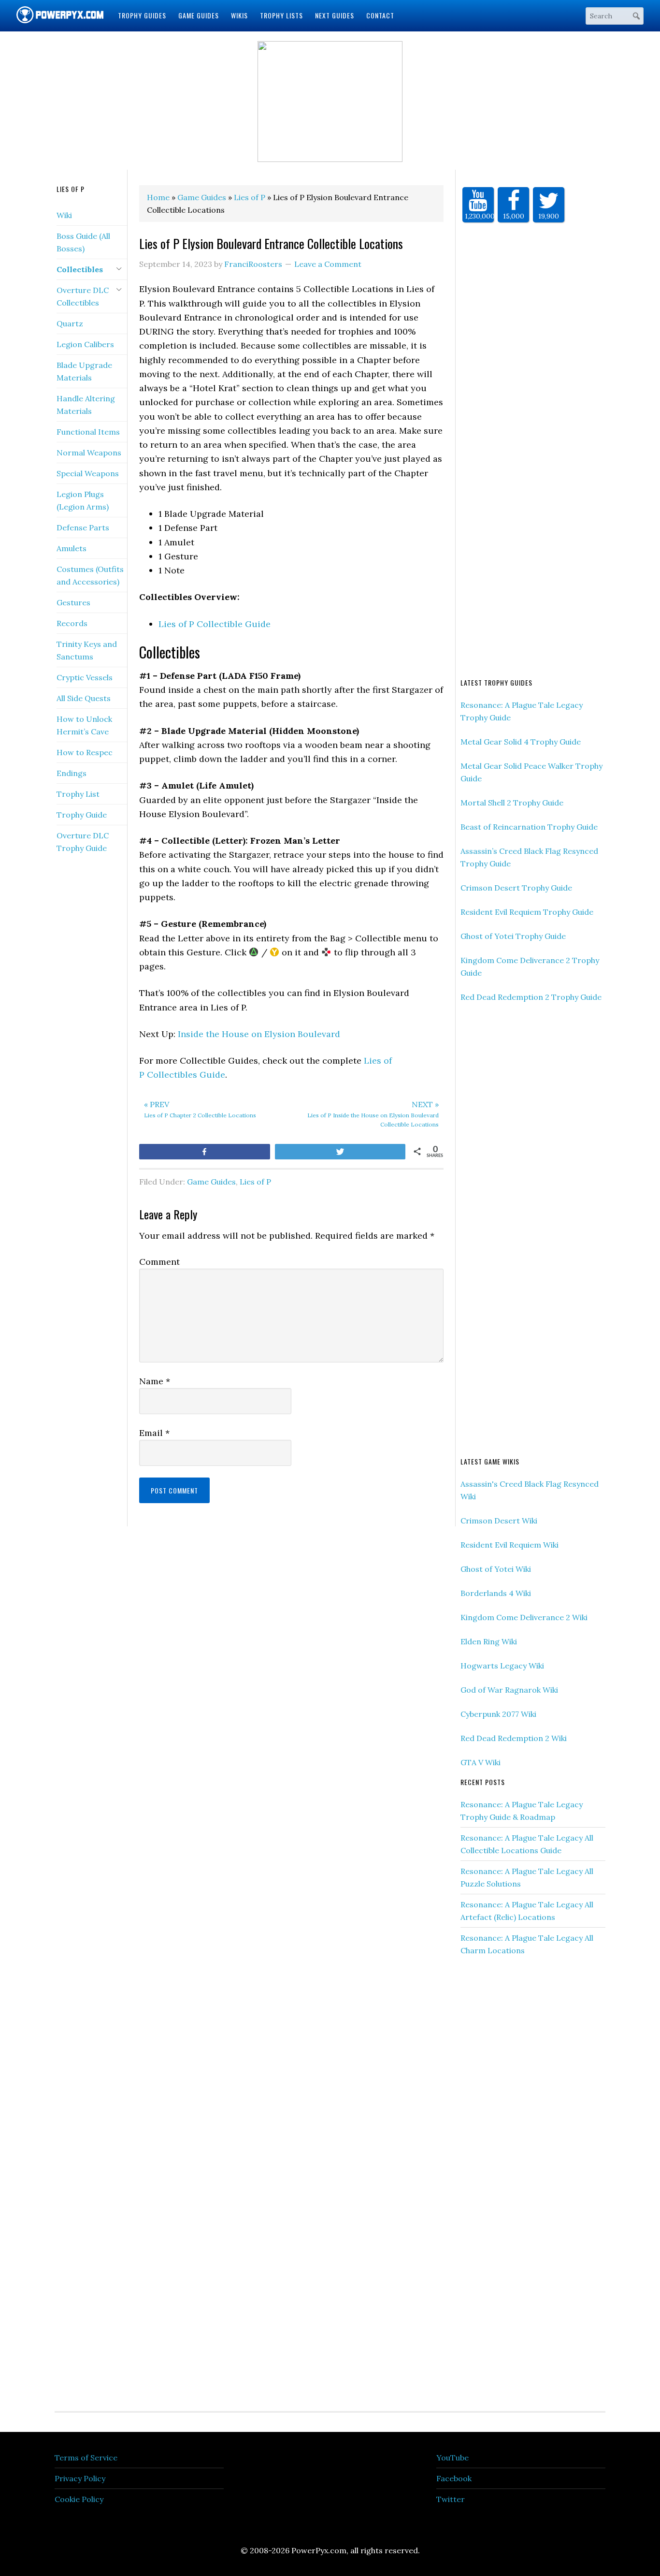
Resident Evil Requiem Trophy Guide (527, 912)
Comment (159, 1262)
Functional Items (88, 432)
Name (155, 1381)
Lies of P (255, 1182)
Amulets (72, 548)
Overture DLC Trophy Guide (83, 842)
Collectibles (80, 269)
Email (154, 1433)
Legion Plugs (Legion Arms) (83, 500)
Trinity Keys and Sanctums (87, 650)
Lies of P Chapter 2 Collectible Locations (200, 1109)
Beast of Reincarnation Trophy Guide (529, 827)
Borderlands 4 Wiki (496, 1593)
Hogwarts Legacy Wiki (502, 1666)
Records (72, 623)
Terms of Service (86, 2458)
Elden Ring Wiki (489, 1641)
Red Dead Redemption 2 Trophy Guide (531, 997)
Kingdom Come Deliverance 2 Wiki (524, 1617)
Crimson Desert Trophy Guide (516, 888)
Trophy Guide (82, 815)
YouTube (452, 2458)
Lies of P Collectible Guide (215, 624)
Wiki (64, 215)
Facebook (454, 2478)
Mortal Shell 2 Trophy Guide (512, 803)
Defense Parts (83, 527)
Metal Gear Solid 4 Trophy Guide (521, 742)
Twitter (451, 2499)
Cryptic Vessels (85, 677)
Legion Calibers (85, 344)
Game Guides (211, 1182)
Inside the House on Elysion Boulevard (259, 1034)
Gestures (73, 602)
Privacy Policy (80, 2478)
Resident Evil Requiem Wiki (509, 1545)
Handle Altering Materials (86, 405)
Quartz (70, 323)
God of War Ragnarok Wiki (509, 1690)
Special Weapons (88, 473)
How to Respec (85, 752)
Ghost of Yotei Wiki (496, 1569)
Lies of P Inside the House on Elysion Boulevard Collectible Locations (373, 1114)
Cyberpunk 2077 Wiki (498, 1714)
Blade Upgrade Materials (84, 371)
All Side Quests (84, 698)
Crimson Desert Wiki (499, 1521)
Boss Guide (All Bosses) (83, 242)
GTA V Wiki (481, 1762)
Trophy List (78, 794)
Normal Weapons (89, 453)
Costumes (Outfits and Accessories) (90, 575)
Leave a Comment (328, 264)
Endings (72, 773)
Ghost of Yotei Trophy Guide (513, 936)
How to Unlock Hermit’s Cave (84, 725)
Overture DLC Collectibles (83, 296)
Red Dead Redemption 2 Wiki (514, 1738)
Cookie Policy (79, 2499)
